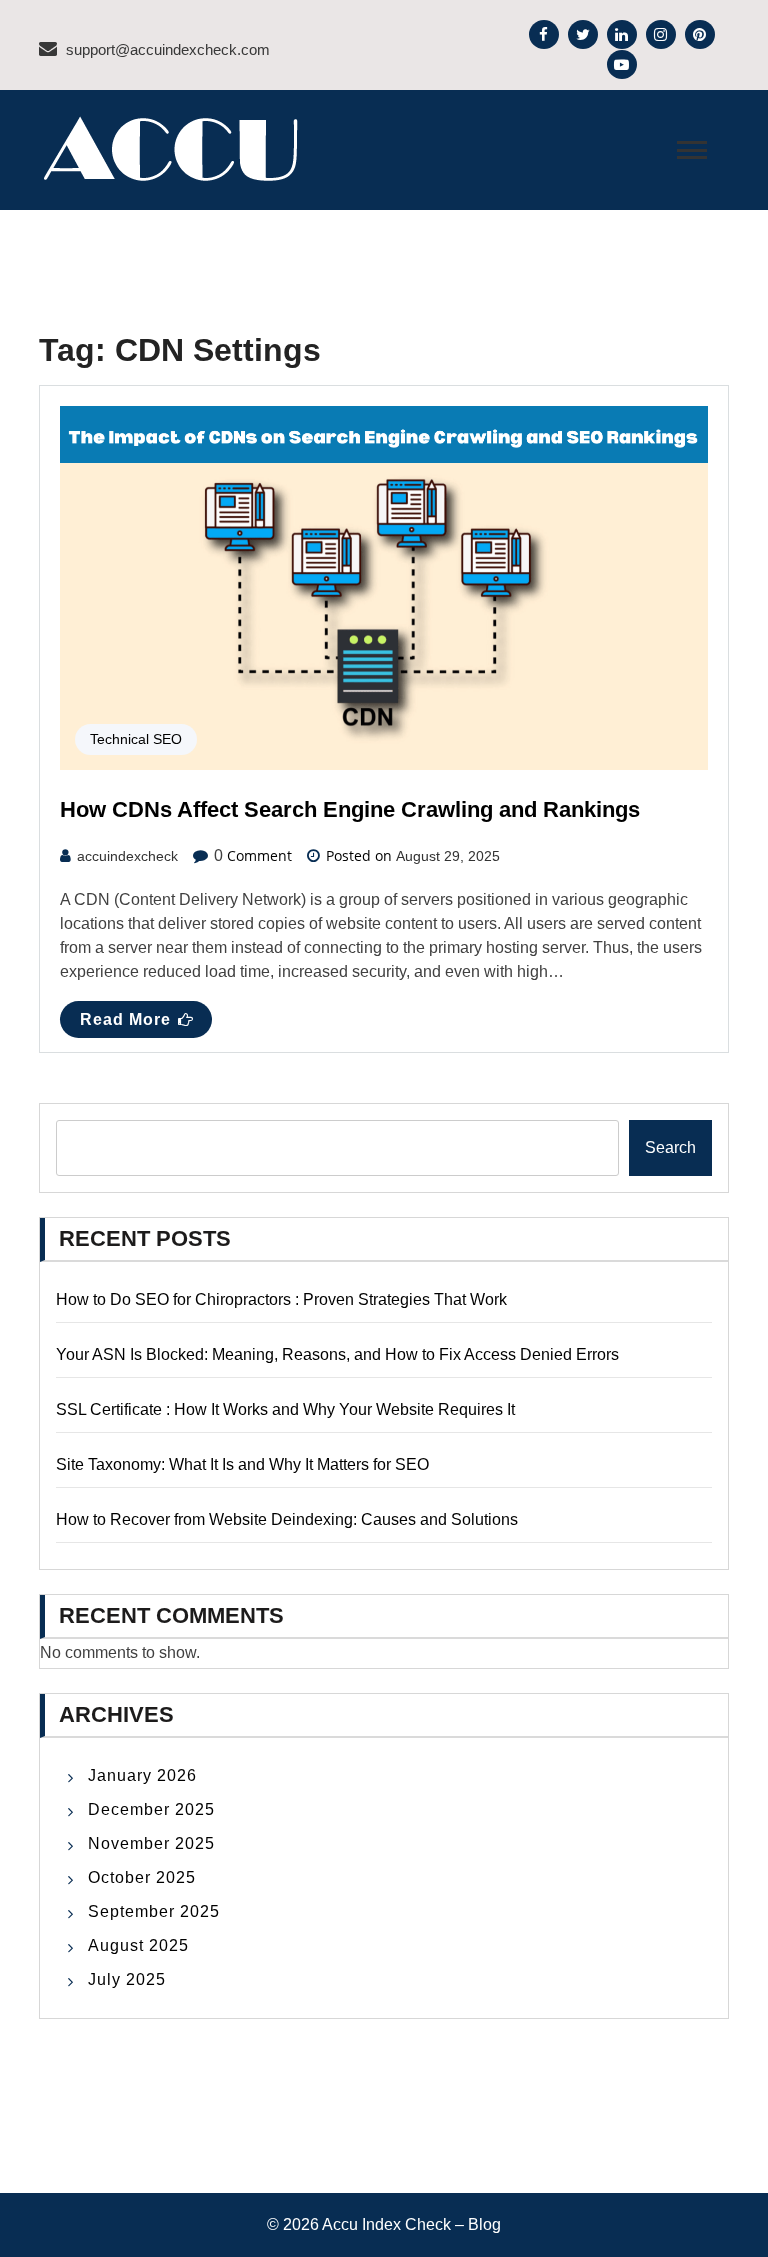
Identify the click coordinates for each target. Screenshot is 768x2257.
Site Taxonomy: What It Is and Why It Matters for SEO (242, 1464)
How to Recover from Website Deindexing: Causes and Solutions (287, 1519)
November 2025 (151, 1843)
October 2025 (142, 1877)
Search (670, 1147)
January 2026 (142, 1775)
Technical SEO (136, 739)
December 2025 (151, 1809)
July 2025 (127, 1979)
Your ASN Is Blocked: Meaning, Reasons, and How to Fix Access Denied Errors (337, 1354)
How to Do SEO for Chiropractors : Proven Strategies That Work (281, 1299)
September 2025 (154, 1911)
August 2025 (138, 1945)
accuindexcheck (127, 856)
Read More (125, 1019)
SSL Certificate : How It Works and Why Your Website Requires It (285, 1409)
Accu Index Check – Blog (411, 2224)
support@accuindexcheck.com (168, 49)
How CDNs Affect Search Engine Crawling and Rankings (350, 809)
